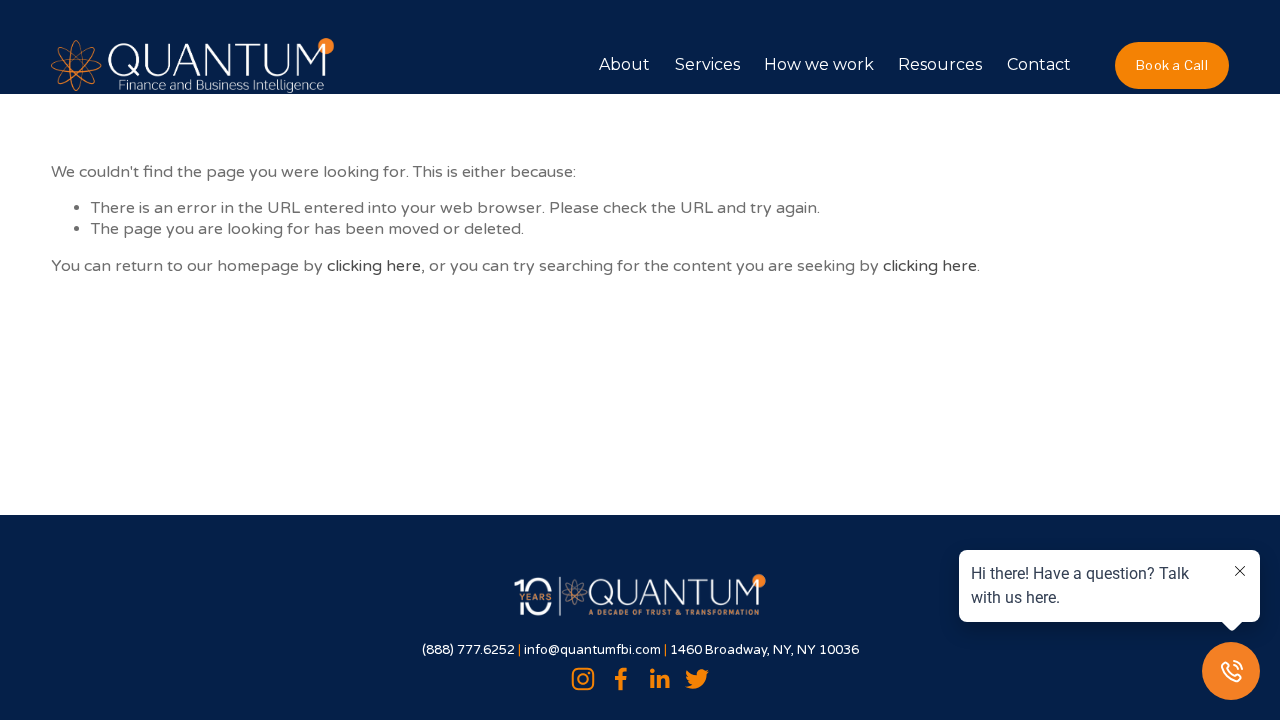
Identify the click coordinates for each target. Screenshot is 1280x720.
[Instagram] (583, 679)
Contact (1039, 64)
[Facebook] (621, 679)
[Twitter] (697, 679)
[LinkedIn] (659, 679)
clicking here (374, 266)
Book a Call (1172, 65)
